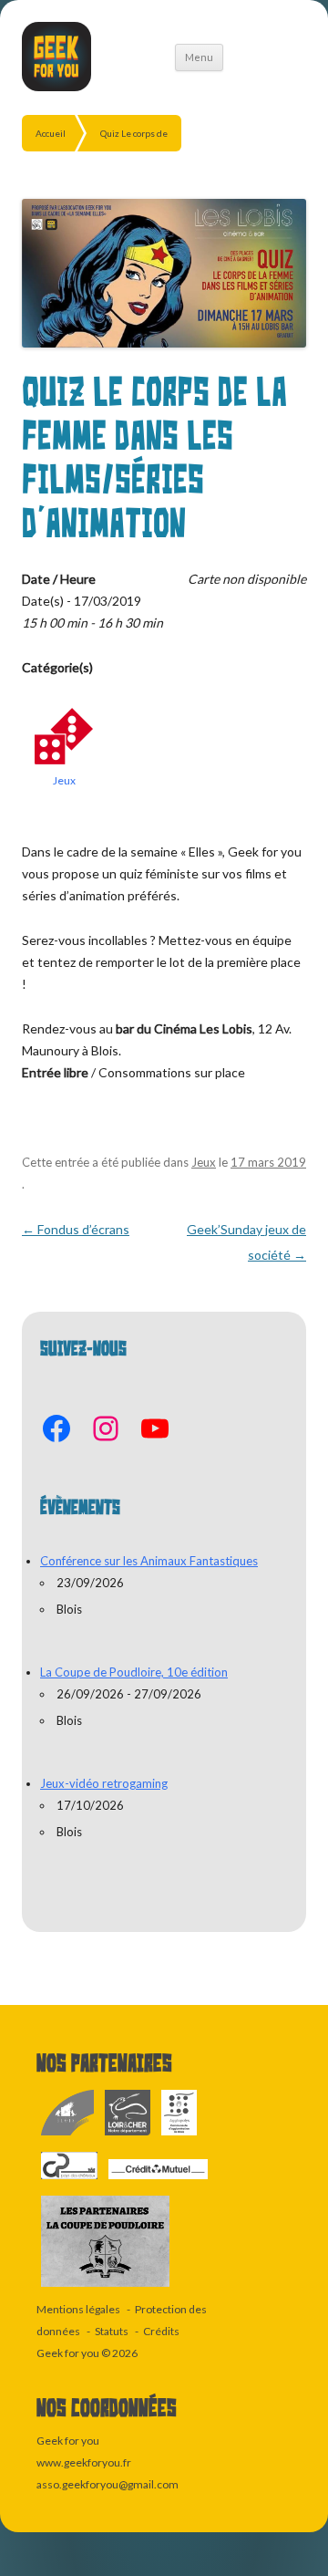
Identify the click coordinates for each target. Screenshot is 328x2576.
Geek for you (68, 2353)
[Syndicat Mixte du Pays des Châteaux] (70, 2180)
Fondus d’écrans (76, 1229)
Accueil (51, 133)
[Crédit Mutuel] (158, 2180)
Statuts (112, 2331)
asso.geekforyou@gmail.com (108, 2484)
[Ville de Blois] (68, 2136)
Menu (199, 57)
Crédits (161, 2331)
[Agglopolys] (179, 2136)
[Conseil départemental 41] (128, 2136)
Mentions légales (78, 2309)
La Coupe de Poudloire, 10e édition (134, 1672)
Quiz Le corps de (134, 133)
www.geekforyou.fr (84, 2462)
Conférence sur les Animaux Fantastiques (149, 1561)
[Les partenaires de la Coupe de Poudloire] (105, 2287)
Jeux (64, 780)
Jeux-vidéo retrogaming (104, 1783)
